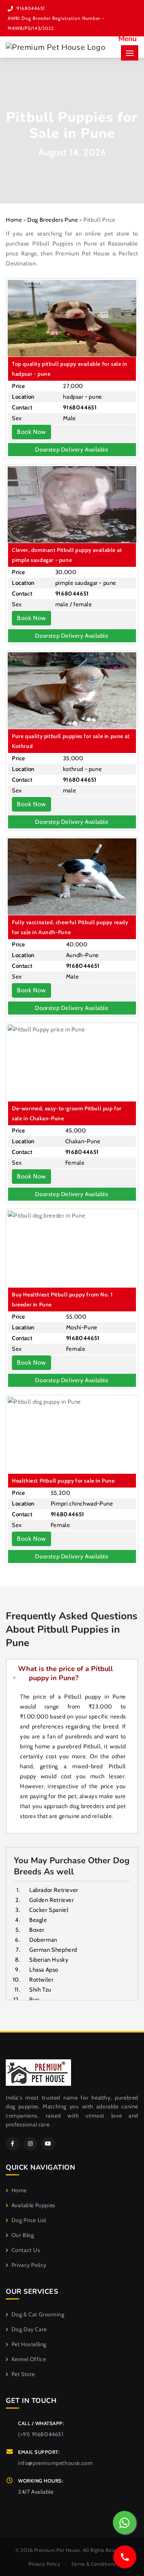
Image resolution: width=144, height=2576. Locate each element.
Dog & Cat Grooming (38, 2314)
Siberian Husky (49, 1960)
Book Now (31, 432)
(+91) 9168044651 (41, 2434)
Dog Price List (29, 2220)
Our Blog (23, 2235)
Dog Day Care (29, 2329)
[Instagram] (30, 2144)
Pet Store (23, 2374)
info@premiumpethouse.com (55, 2463)
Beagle (38, 1920)
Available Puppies (33, 2205)
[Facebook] (13, 2144)
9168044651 (31, 8)
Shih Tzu (40, 1990)
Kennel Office (29, 2359)
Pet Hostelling (29, 2344)
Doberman (43, 1940)
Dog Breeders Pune (53, 220)
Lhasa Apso (44, 1970)
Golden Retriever (52, 1900)
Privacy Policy (29, 2265)
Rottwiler (41, 1980)
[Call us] (125, 2557)
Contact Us (26, 2250)
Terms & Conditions (93, 2564)
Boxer (37, 1930)
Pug (34, 2000)
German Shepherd (53, 1950)
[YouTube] (48, 2144)
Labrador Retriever (54, 1890)
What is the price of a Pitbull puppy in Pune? (65, 1673)
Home (14, 220)
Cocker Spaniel (49, 1910)
